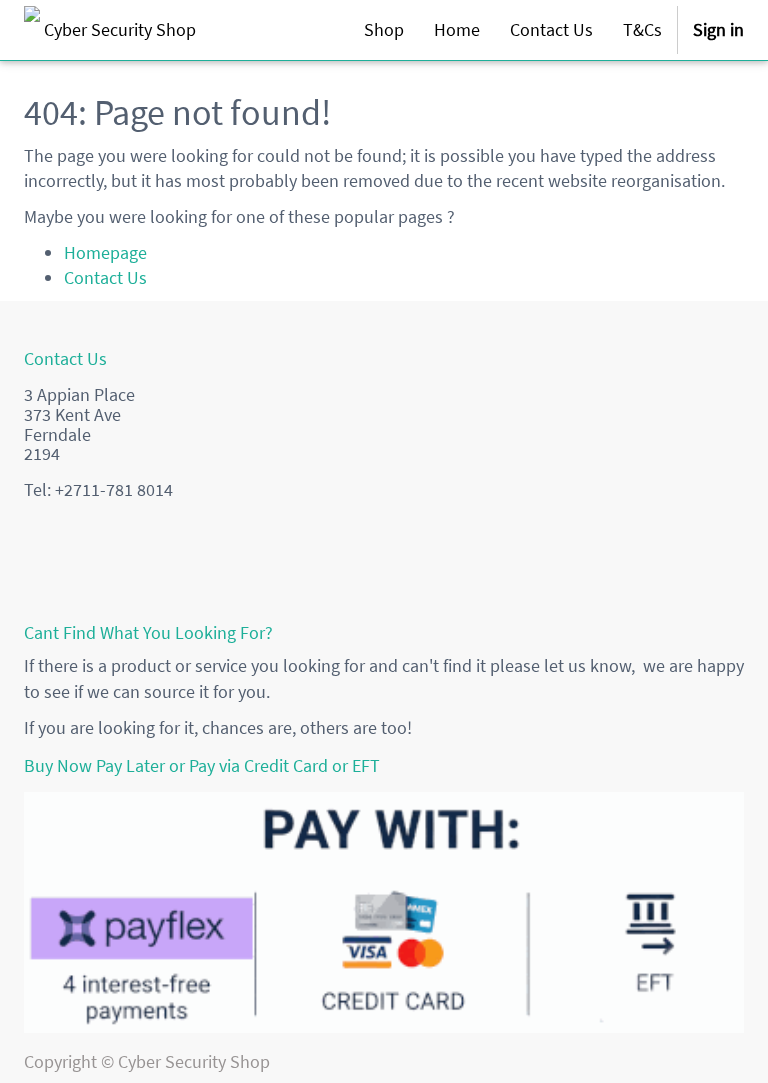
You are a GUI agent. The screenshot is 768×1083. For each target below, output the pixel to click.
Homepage (105, 252)
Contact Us (105, 277)
